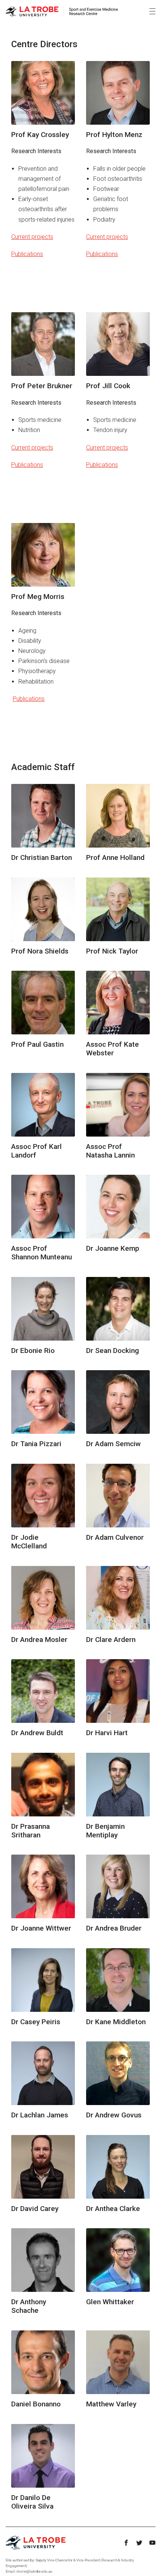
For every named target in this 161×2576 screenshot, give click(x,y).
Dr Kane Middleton (116, 2022)
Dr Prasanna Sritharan (31, 1831)
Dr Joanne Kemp (113, 1248)
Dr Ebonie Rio (33, 1351)
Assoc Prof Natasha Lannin (110, 1151)
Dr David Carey (35, 2209)
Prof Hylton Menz (114, 135)
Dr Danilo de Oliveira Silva (32, 2502)
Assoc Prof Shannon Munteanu (42, 1253)
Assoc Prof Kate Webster (113, 1049)
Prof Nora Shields (40, 951)
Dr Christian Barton (42, 857)
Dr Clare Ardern (111, 1640)
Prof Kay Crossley (40, 135)
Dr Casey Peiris (36, 2022)
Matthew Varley (111, 2404)
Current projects (32, 237)
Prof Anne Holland (115, 857)
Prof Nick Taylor (112, 951)
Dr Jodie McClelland (29, 1542)
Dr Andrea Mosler (39, 1640)
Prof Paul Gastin (37, 1044)
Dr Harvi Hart (107, 1733)
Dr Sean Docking (113, 1351)
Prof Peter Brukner (42, 386)
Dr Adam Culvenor (115, 1537)
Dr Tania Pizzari (36, 1444)
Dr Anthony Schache (29, 2306)
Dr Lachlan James (40, 2115)
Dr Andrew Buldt (37, 1733)
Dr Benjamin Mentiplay (105, 1831)
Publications (27, 254)
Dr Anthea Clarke (113, 2209)
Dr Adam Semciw (113, 1444)
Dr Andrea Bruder (114, 1928)
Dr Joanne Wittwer (41, 1928)
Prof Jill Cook (108, 386)
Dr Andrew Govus (114, 2115)
